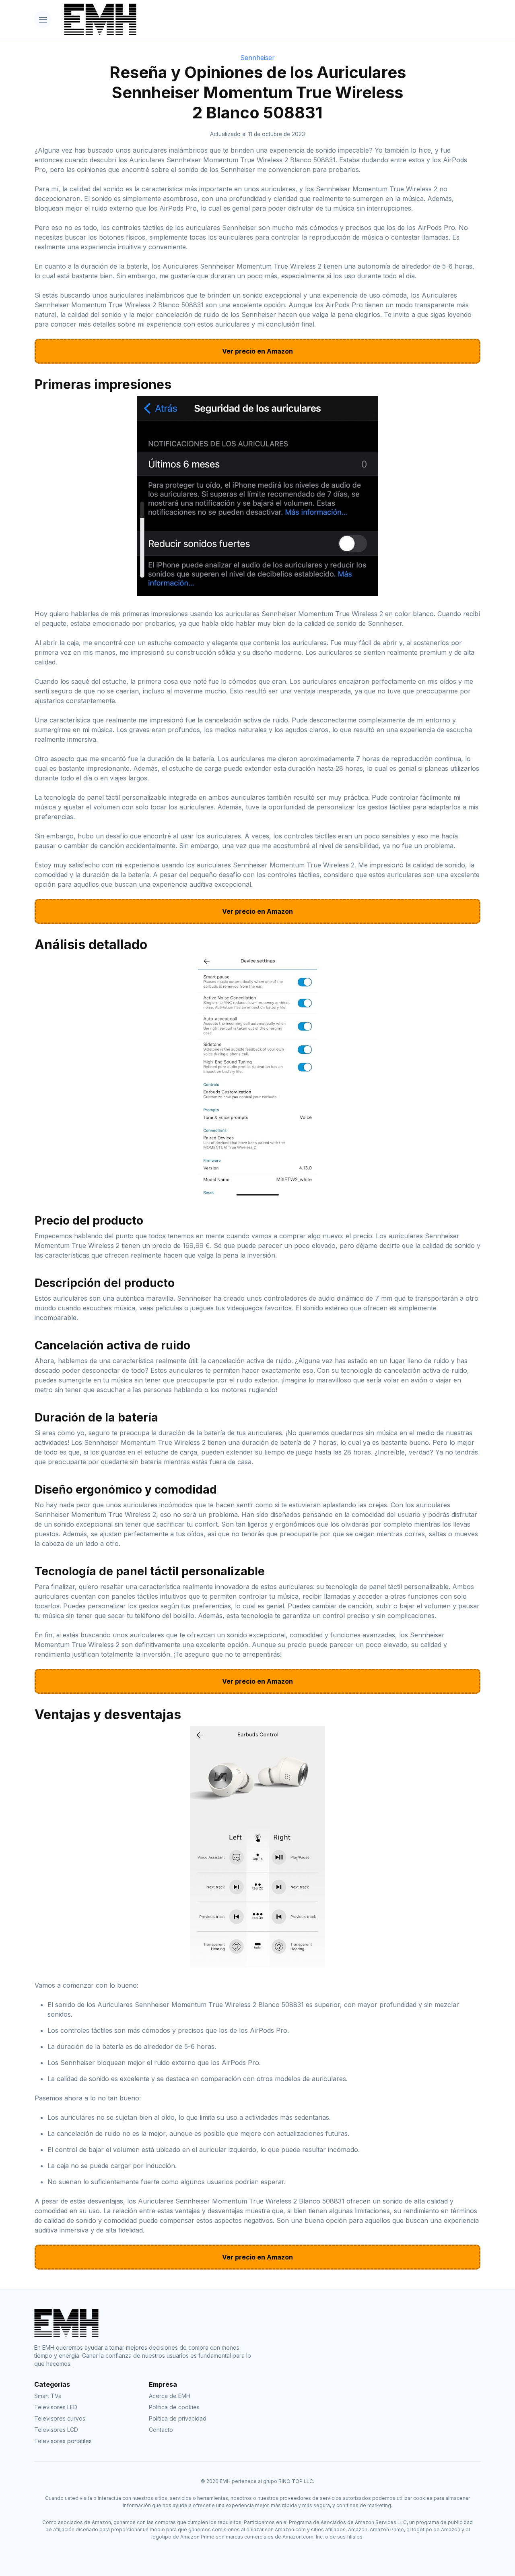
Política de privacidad (178, 2418)
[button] (43, 19)
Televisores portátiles (63, 2441)
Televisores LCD (56, 2430)
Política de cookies (174, 2407)
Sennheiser (257, 58)
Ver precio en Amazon (257, 351)
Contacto (161, 2430)
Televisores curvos (60, 2418)
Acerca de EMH (170, 2396)
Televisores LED (56, 2407)
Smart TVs (48, 2396)
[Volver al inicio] (269, 19)
